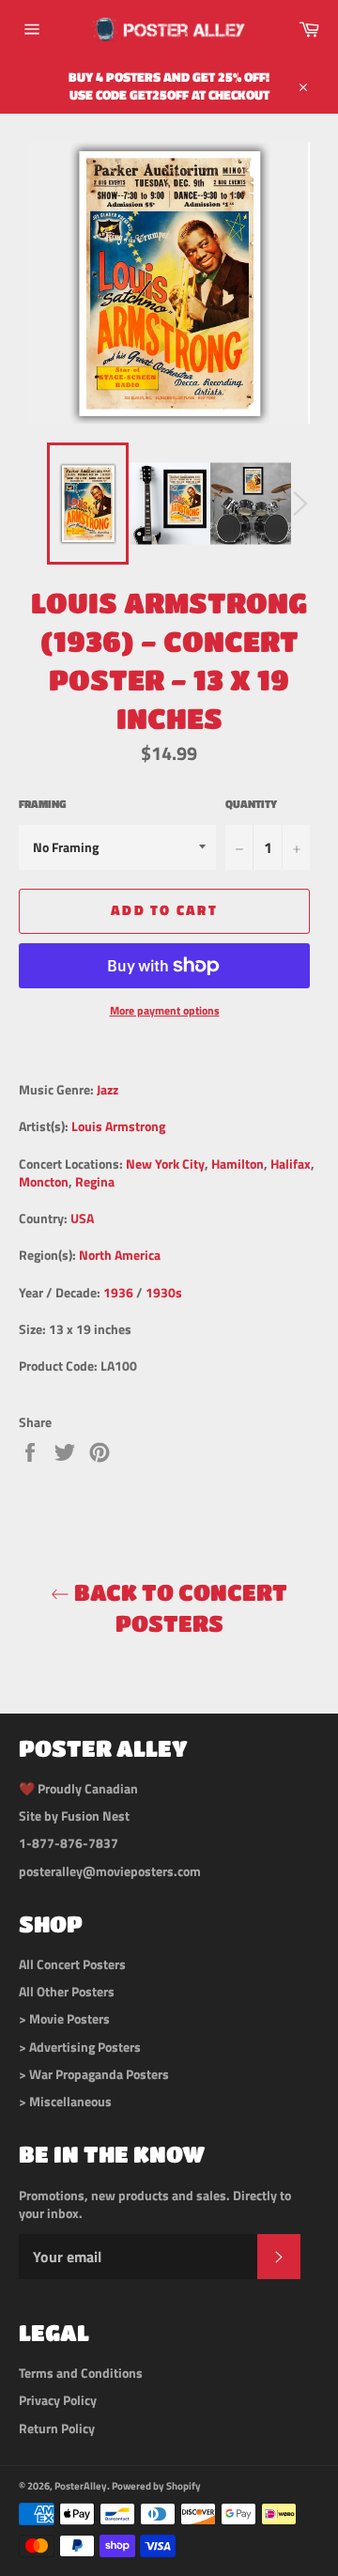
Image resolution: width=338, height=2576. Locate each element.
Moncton (44, 1181)
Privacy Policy (58, 2400)
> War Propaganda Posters (94, 2074)
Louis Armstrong (118, 1126)
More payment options (165, 1011)
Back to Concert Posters (178, 1607)
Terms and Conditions (81, 2373)
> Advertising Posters (80, 2047)
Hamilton (238, 1164)
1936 (118, 1292)
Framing (42, 805)
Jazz (108, 1089)
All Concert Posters (72, 1964)
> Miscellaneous (65, 2101)
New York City (165, 1164)
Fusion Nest (95, 1816)
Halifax (291, 1164)
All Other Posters (67, 1991)
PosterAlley (81, 2485)
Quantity (251, 805)
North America (120, 1255)
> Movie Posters (64, 2018)
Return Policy (57, 2428)
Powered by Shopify (156, 2485)
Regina (95, 1181)
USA (82, 1218)
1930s (164, 1292)
